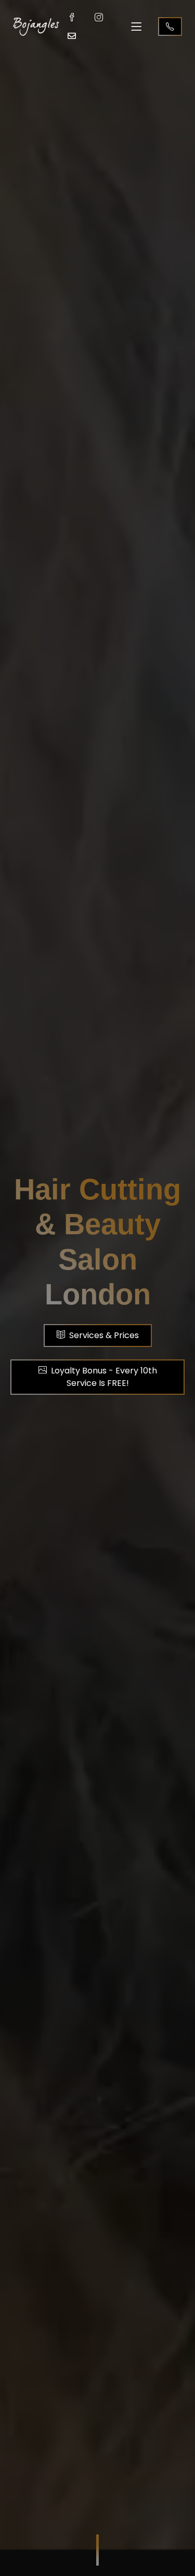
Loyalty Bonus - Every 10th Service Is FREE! (104, 1377)
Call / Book (170, 26)
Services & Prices (104, 1335)
